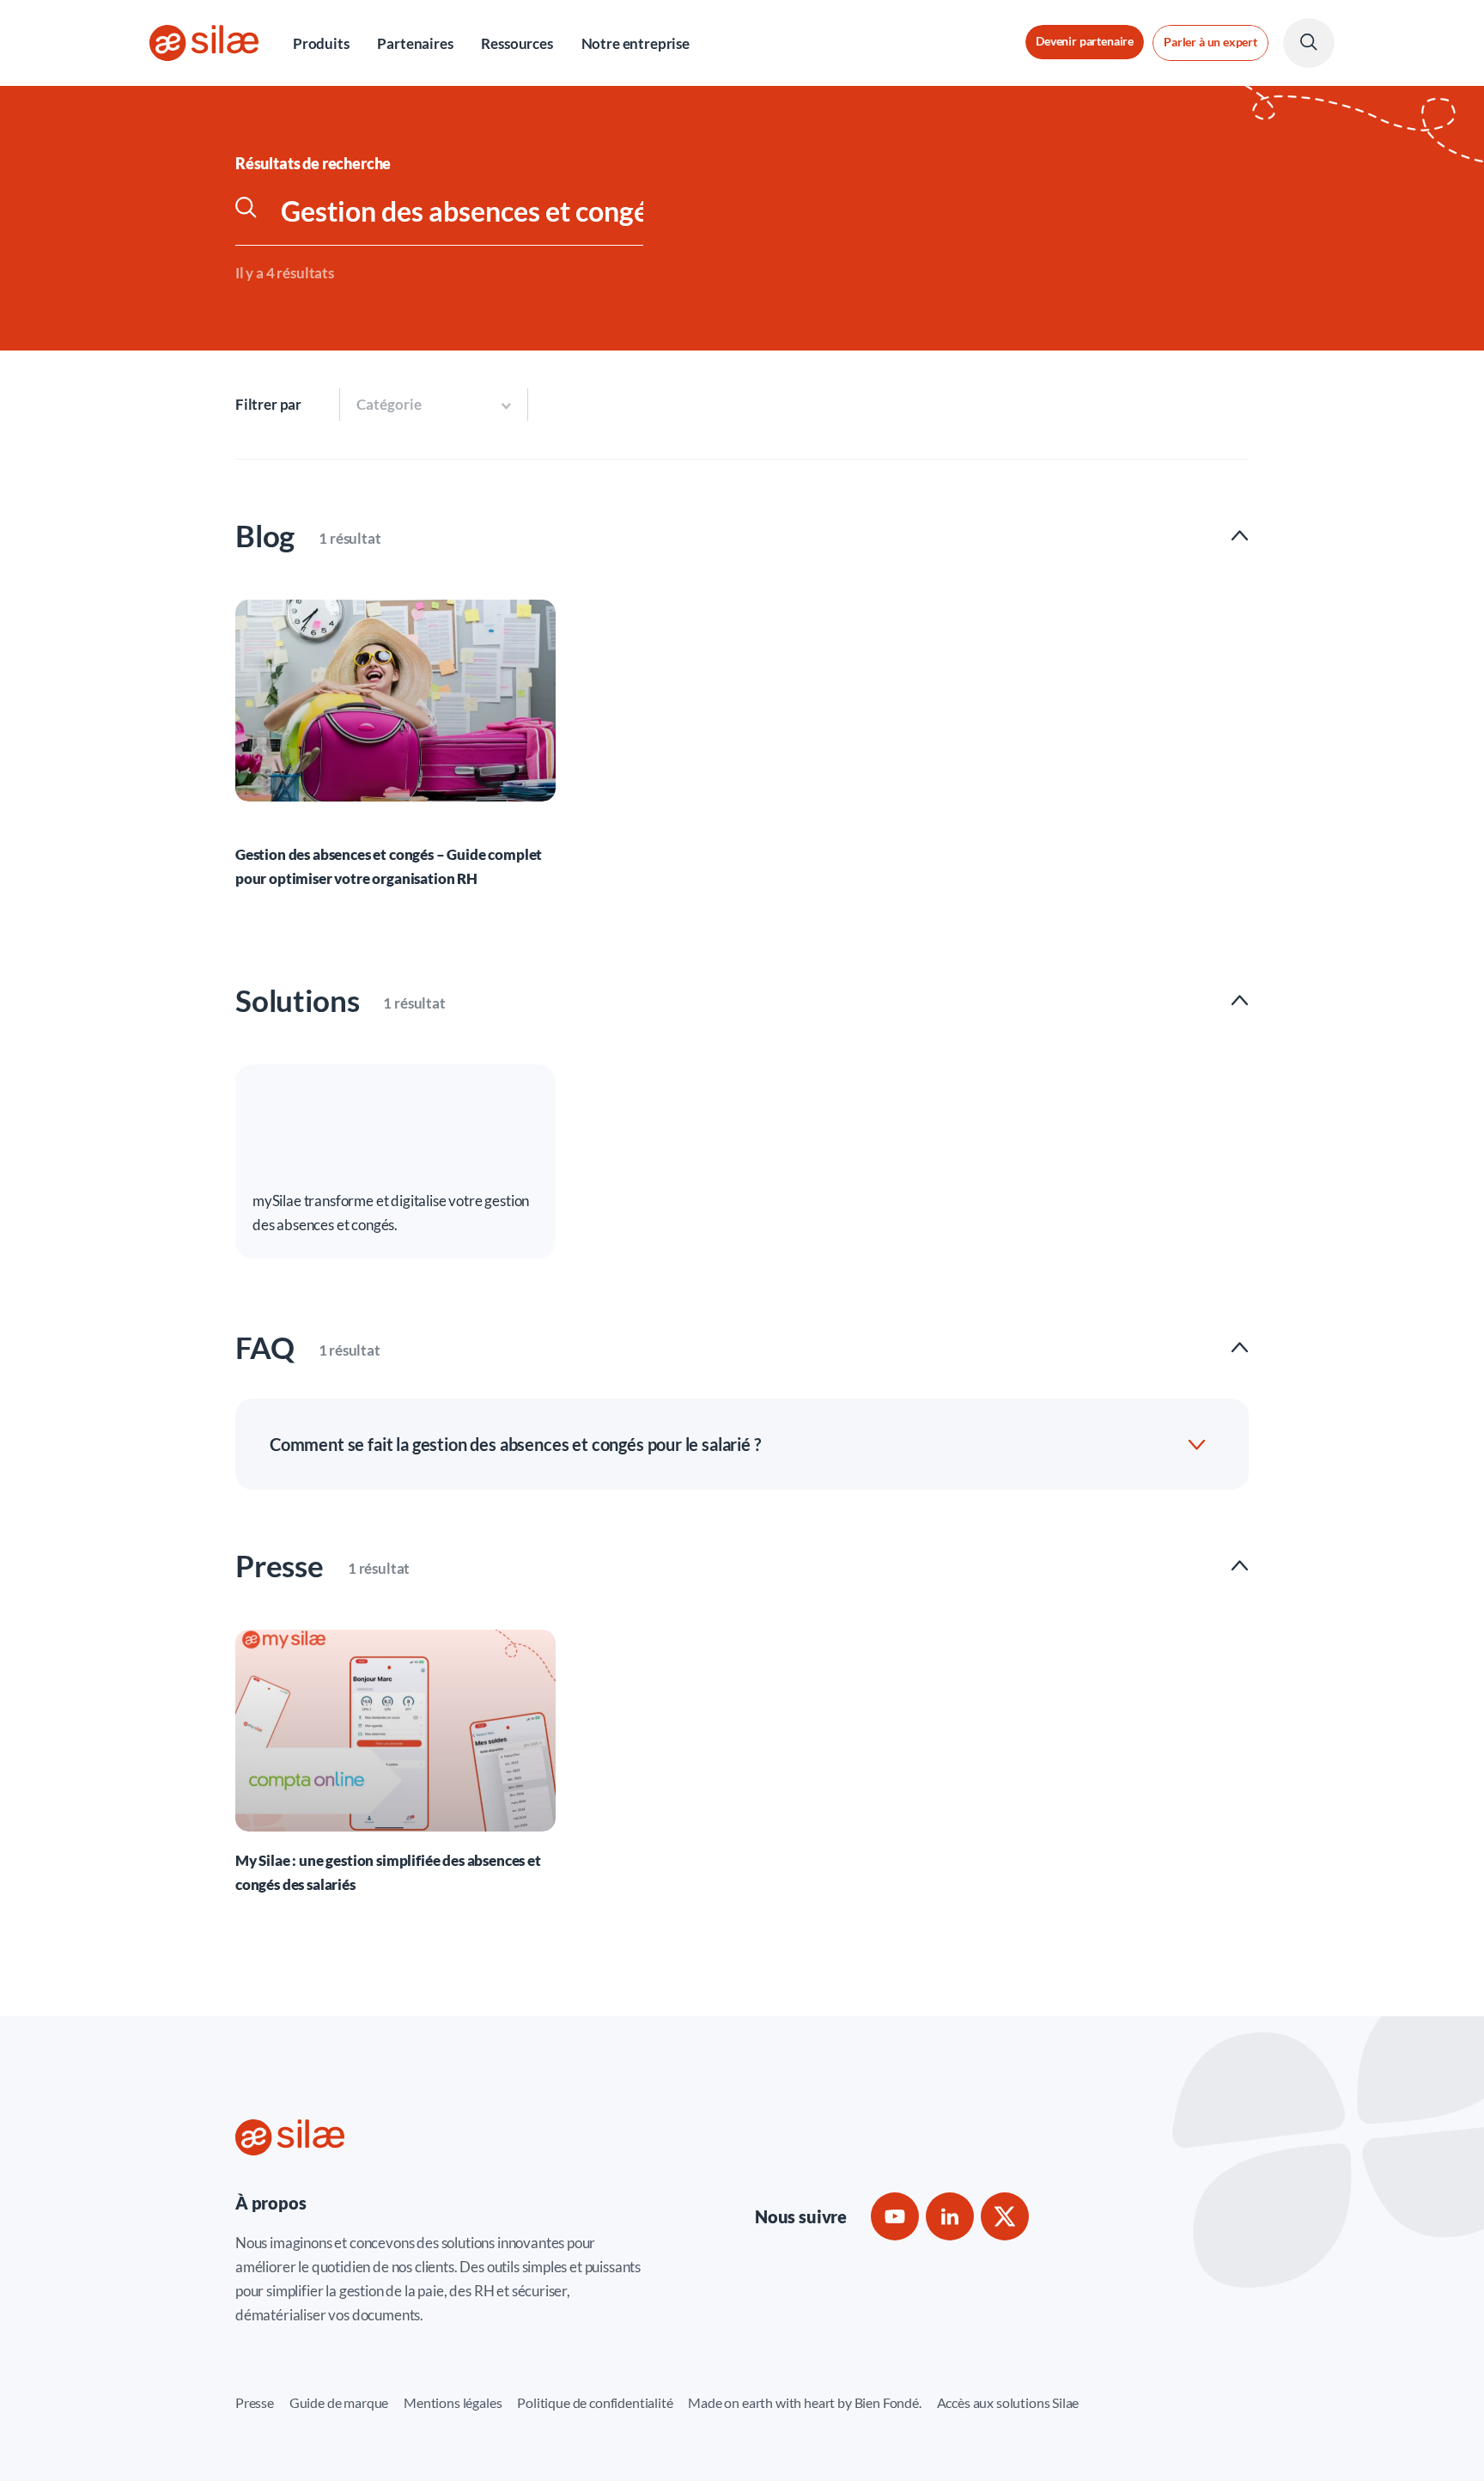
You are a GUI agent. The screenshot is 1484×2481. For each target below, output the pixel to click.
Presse (255, 2402)
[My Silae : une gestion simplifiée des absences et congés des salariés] (395, 1762)
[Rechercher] (258, 211)
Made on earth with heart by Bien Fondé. (804, 2402)
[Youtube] (895, 2216)
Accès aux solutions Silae (1008, 2402)
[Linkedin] (950, 2216)
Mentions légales (453, 2402)
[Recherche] (1309, 43)
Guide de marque (339, 2402)
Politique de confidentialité (595, 2402)
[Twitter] (1005, 2216)
